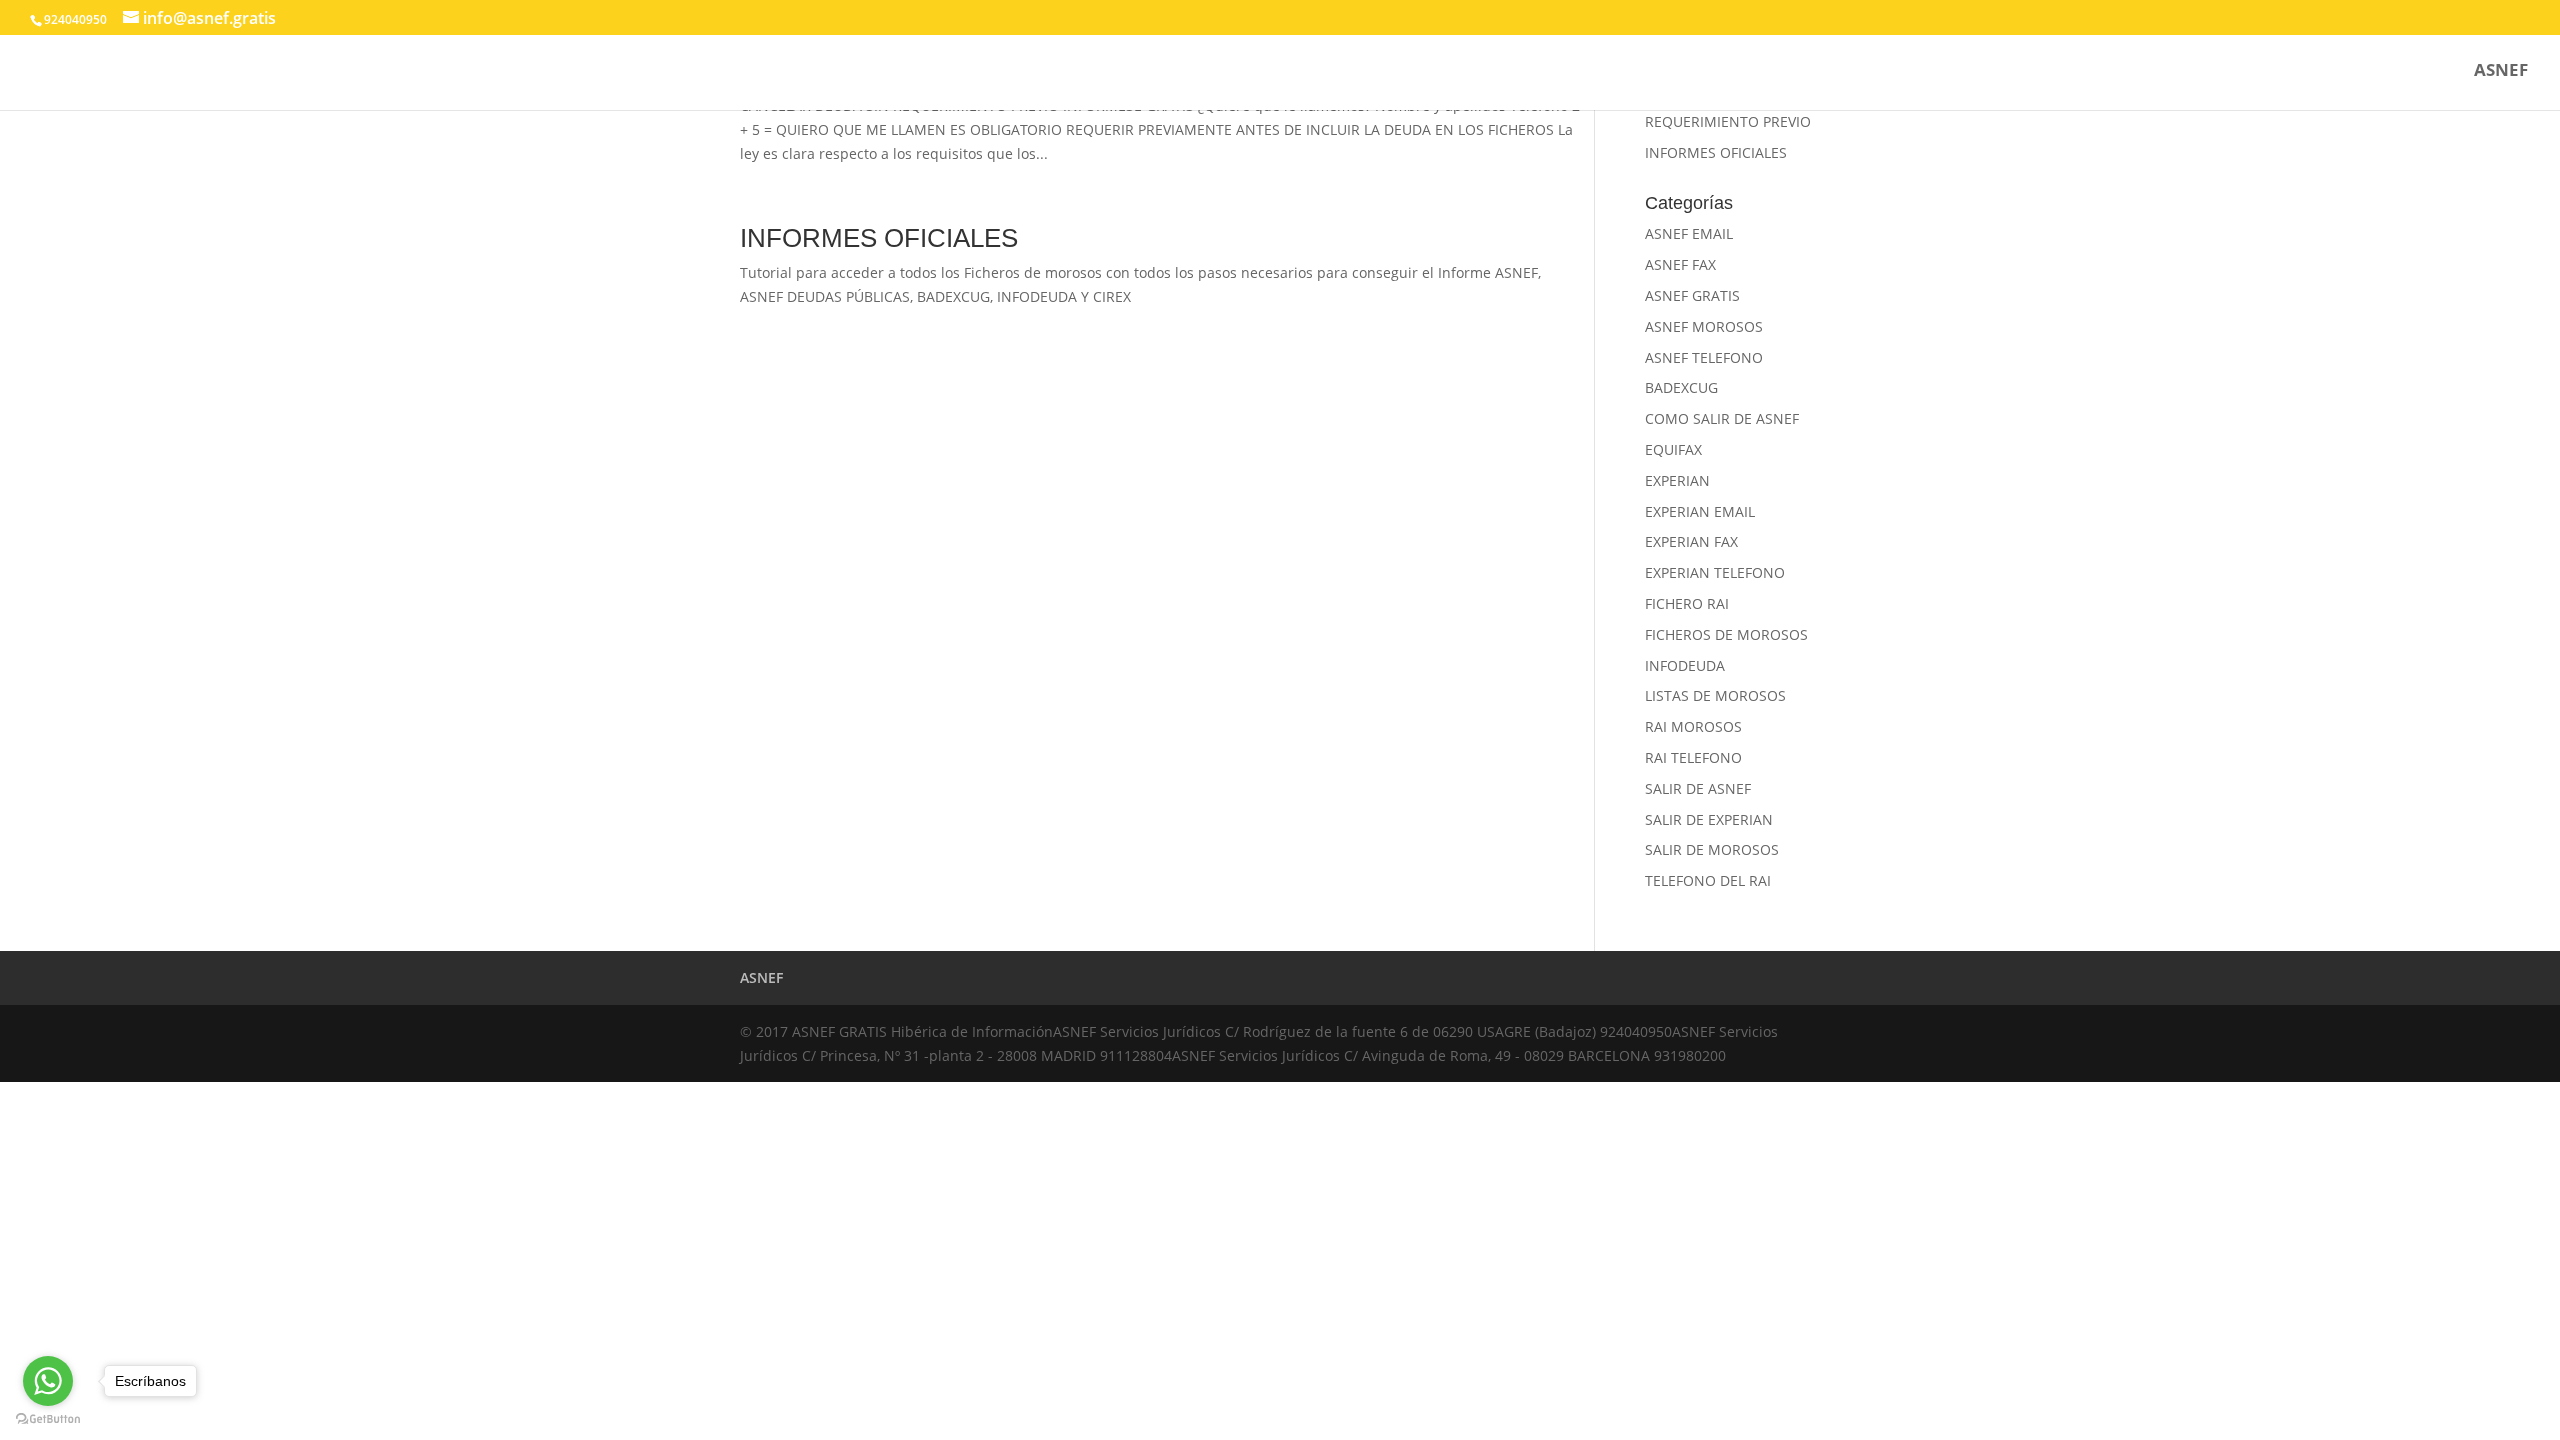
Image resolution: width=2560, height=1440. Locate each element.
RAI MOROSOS (1693, 726)
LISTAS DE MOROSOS (1715, 695)
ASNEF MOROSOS (1704, 326)
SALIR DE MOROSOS (1712, 849)
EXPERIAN (1677, 480)
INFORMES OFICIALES (879, 238)
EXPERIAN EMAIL (1700, 511)
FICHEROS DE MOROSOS (1726, 634)
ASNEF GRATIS (1692, 295)
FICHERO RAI (1687, 603)
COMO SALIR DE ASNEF (1722, 418)
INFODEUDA (1685, 665)
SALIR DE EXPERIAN (1709, 819)
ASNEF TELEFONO (1704, 357)
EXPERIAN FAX (1691, 541)
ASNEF (2501, 72)
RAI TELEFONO (1693, 757)
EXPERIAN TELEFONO (1715, 572)
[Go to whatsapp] (48, 1381)
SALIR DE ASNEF (1698, 788)
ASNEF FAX (1680, 264)
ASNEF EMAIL (1689, 233)
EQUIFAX (1673, 449)
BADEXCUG (1681, 387)
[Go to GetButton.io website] (48, 1419)
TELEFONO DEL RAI (1708, 880)
